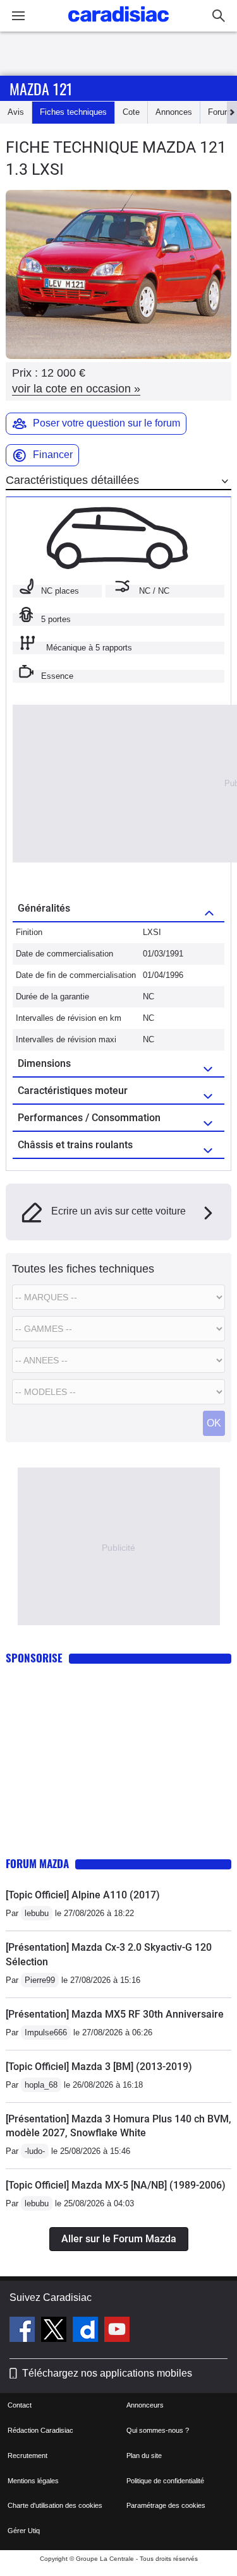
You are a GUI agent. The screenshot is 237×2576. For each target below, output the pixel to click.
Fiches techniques (73, 112)
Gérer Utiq (24, 2531)
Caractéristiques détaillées (72, 480)
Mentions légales (33, 2481)
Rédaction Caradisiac (40, 2430)
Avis (16, 112)
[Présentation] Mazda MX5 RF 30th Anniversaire (115, 2014)
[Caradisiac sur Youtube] (117, 2331)
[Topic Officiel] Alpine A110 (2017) (83, 1895)
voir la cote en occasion (76, 389)
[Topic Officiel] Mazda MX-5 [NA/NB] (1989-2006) (116, 2185)
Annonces (174, 112)
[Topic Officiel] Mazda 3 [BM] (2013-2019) (99, 2067)
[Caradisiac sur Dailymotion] (87, 2331)
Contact (20, 2405)
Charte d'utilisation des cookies (55, 2505)
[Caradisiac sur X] (55, 2331)
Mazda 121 (41, 88)
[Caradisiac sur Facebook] (24, 2331)
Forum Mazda (37, 1863)
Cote (131, 112)
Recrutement (27, 2455)
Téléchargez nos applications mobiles (107, 2373)
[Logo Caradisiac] (118, 26)
